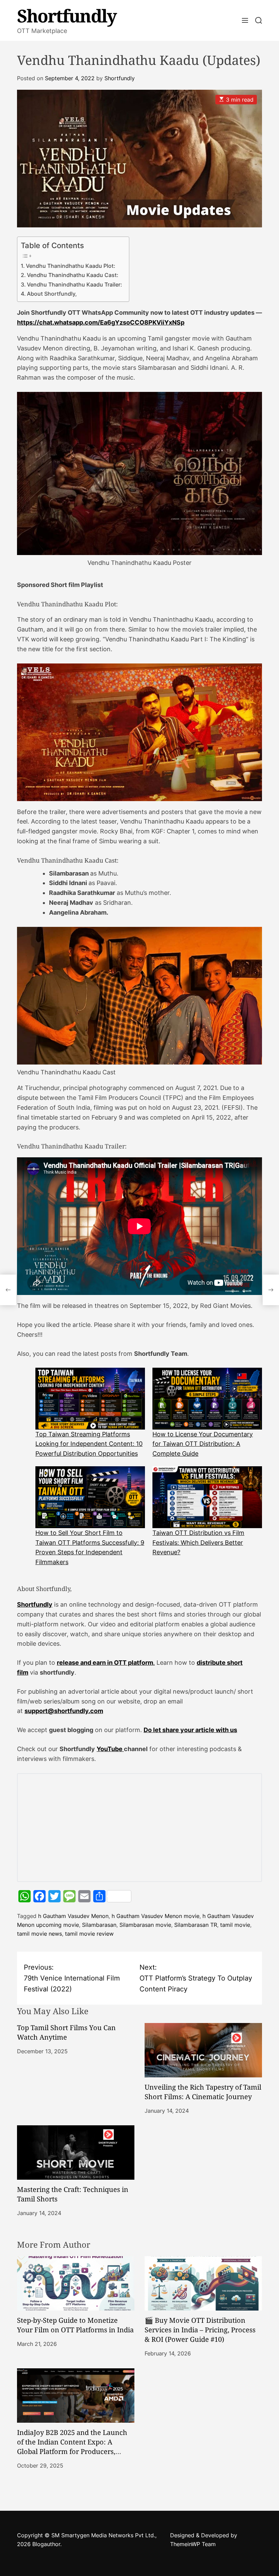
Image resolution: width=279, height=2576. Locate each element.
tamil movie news (39, 1934)
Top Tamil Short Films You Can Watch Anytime (66, 2032)
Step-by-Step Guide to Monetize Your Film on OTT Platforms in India (75, 2325)
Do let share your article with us (190, 1730)
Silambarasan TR (196, 1925)
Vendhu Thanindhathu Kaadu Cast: (73, 275)
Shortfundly (67, 16)
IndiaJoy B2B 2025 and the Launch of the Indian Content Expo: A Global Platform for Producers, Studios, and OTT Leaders (72, 2447)
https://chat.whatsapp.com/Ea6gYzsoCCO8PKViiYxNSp (101, 322)
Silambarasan (99, 1925)
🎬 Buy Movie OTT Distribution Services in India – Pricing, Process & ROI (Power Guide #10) (200, 2330)
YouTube (110, 1749)
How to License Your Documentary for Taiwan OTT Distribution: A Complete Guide (203, 1444)
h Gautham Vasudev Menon (73, 1916)
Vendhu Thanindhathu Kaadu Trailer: (75, 284)
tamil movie (235, 1925)
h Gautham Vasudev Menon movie (155, 1916)
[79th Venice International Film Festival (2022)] (8, 1290)
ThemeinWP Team (193, 2544)
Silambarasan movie (145, 1925)
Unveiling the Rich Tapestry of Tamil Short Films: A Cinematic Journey (203, 2092)
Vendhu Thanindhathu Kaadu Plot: (71, 266)
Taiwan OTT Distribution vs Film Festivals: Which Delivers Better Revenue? (198, 1543)
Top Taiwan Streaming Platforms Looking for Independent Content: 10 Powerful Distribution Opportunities (89, 1444)
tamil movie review (89, 1934)
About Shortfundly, (52, 294)
